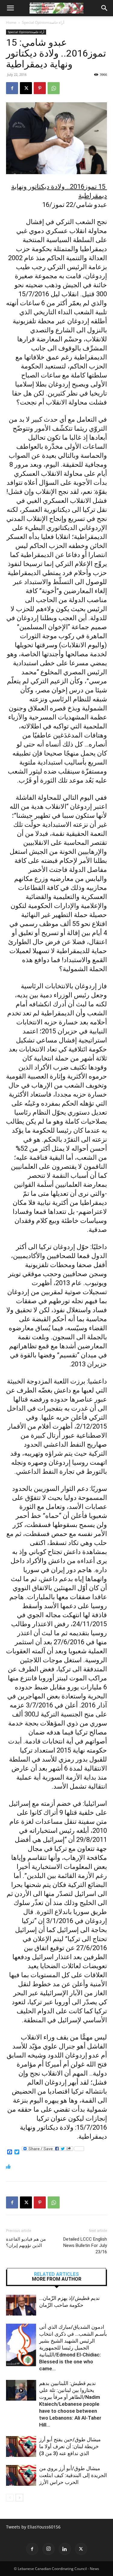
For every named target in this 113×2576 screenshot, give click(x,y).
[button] (10, 8)
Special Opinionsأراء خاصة (43, 22)
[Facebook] (12, 88)
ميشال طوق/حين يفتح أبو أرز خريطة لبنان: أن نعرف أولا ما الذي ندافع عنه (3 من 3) (70, 2446)
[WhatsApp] (54, 88)
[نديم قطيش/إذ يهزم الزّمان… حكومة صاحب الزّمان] (21, 2305)
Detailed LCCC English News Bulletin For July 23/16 (85, 2245)
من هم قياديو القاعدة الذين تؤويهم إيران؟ (26, 2242)
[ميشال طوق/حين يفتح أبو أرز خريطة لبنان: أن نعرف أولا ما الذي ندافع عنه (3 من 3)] (21, 2447)
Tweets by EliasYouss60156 (33, 2527)
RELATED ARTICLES (56, 2274)
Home (11, 22)
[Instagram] (49, 2549)
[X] (26, 88)
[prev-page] (10, 2498)
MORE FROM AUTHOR (57, 2279)
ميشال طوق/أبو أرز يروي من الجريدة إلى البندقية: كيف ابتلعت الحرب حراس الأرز (73, 2475)
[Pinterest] (40, 88)
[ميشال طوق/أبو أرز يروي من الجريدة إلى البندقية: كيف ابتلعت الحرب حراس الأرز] (21, 2475)
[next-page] (19, 2498)
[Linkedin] (65, 2549)
